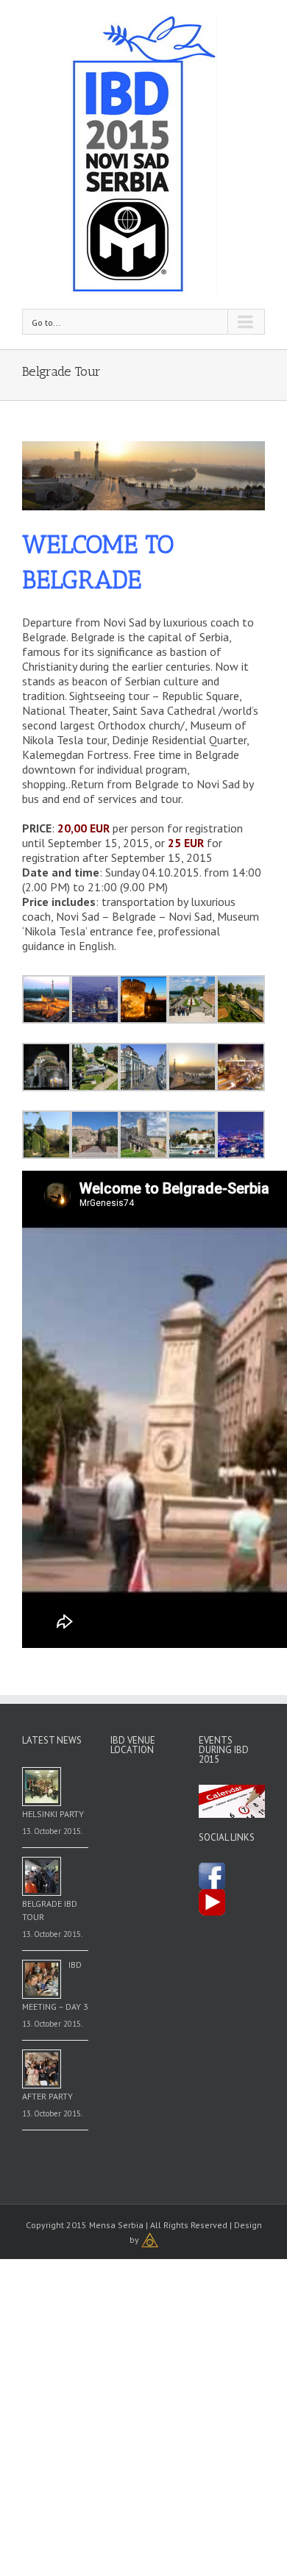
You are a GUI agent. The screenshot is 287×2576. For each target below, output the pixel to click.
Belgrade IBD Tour (50, 1910)
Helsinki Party (53, 1814)
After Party (47, 2096)
